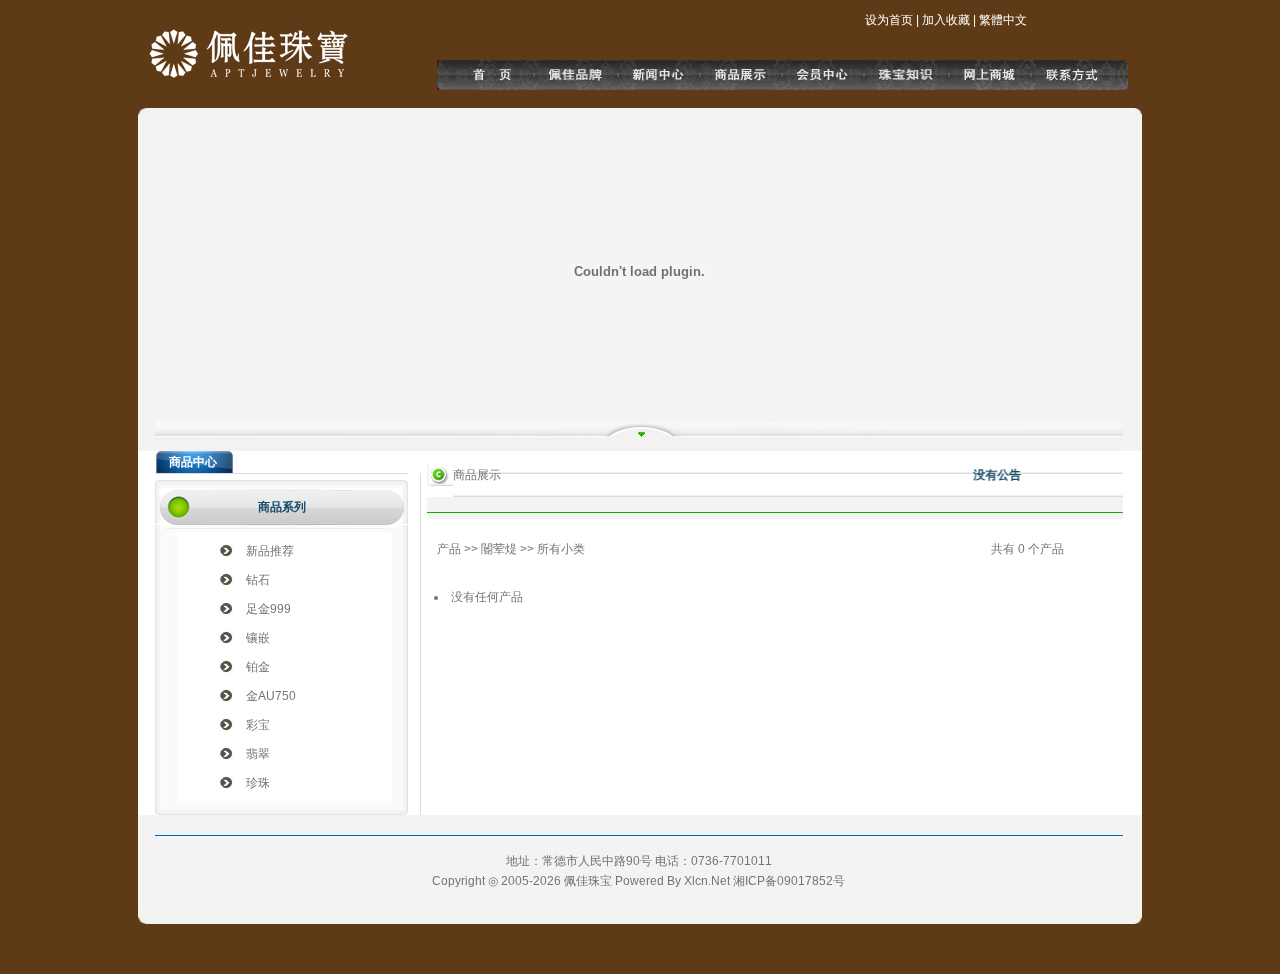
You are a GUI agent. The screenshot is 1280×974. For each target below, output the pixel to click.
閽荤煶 (499, 549)
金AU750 (271, 696)
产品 (449, 549)
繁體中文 (1003, 20)
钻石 (258, 580)
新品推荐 (270, 551)
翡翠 (258, 754)
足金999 (268, 609)
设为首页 (889, 20)
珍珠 (258, 783)
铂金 (258, 667)
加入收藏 (946, 20)
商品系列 (282, 507)
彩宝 (258, 725)
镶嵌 (258, 638)
